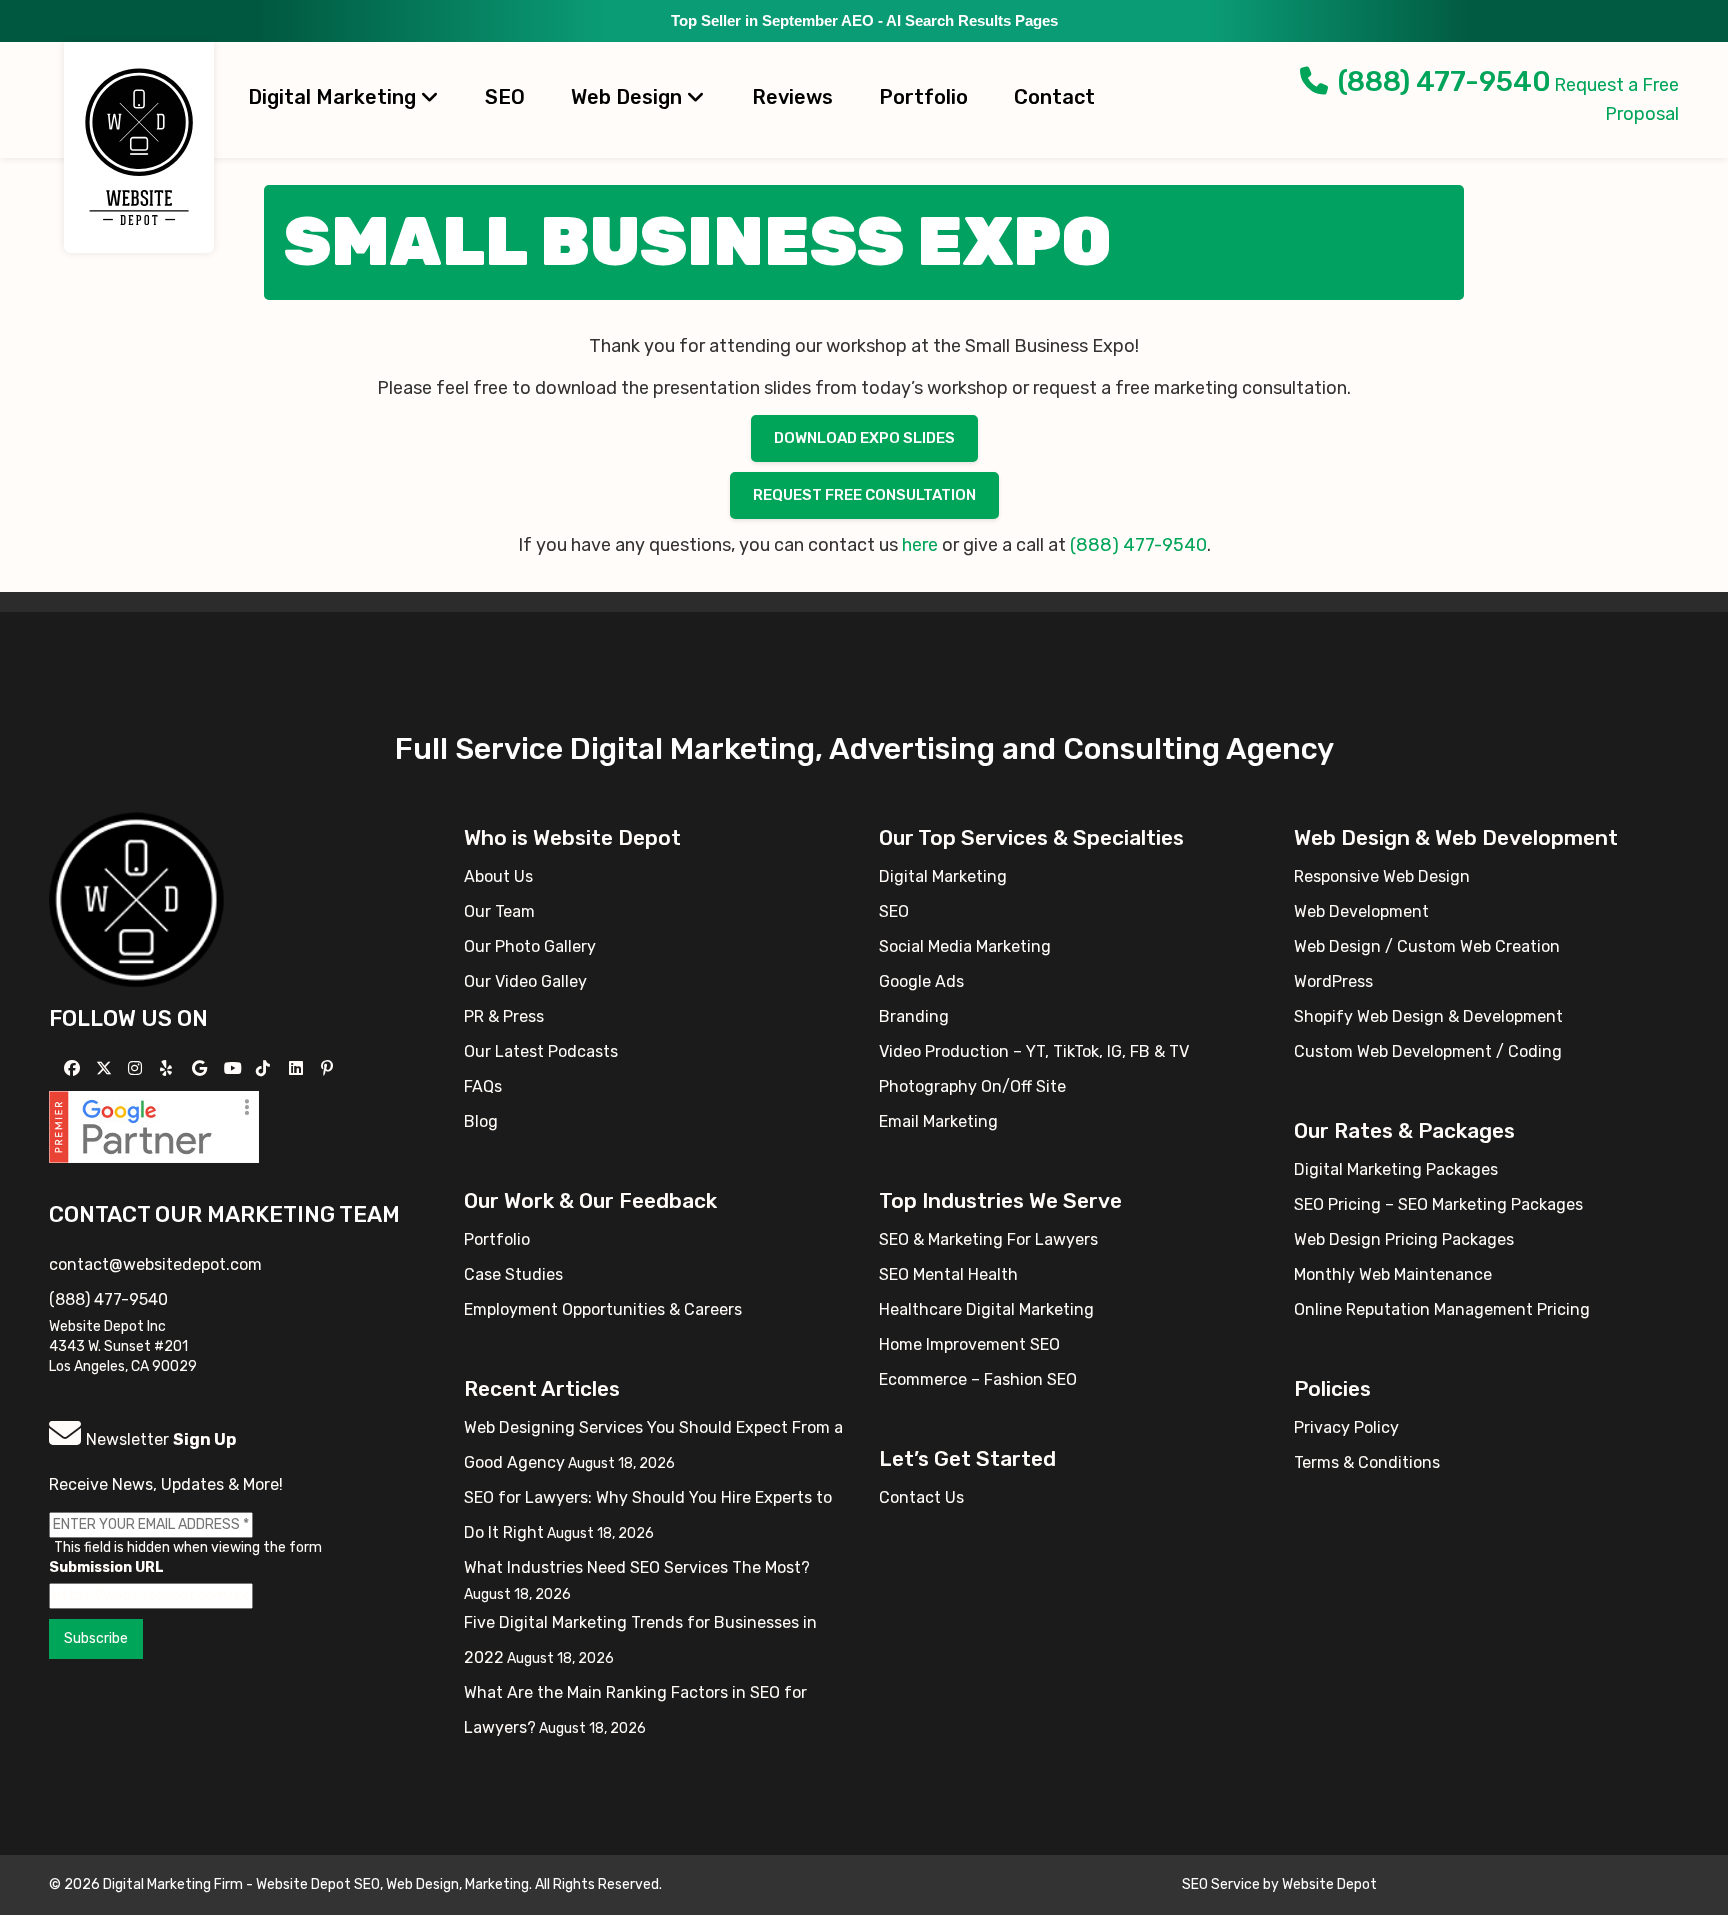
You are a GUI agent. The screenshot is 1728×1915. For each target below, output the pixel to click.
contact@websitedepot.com (155, 1264)
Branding (914, 1016)
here (922, 545)
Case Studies (513, 1274)
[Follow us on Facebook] (74, 1068)
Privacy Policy (1346, 1427)
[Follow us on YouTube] (235, 1068)
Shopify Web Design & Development (1428, 1016)
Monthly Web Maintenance (1393, 1274)
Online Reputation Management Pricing (1442, 1309)
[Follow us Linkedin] (298, 1068)
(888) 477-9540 (1444, 81)
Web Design (629, 97)
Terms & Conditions (1367, 1462)
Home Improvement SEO (969, 1344)
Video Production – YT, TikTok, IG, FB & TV (1034, 1051)
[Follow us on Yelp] (168, 1068)
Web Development (1361, 911)
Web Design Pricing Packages (1404, 1239)
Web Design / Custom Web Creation (1427, 946)
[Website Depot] (136, 897)
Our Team (499, 911)
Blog (481, 1121)
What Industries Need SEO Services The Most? (637, 1567)
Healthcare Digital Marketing (986, 1309)
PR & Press (504, 1016)
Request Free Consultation (864, 495)
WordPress (1333, 981)
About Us (498, 876)
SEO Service (1221, 1884)
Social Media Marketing (965, 946)
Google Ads (921, 981)
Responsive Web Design (1382, 876)
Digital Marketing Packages (1396, 1169)
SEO (505, 97)
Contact (1054, 97)
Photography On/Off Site (972, 1086)
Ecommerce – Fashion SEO (978, 1379)
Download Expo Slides (864, 438)
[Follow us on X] (106, 1068)
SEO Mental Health (948, 1274)
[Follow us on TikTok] (265, 1068)
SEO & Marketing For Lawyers (988, 1239)
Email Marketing (938, 1121)
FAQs (483, 1086)
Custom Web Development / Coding (1428, 1051)
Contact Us (921, 1497)
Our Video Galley (525, 981)
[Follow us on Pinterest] (329, 1068)
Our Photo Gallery (530, 946)
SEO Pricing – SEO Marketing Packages (1438, 1204)
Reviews (792, 97)
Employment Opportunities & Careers (603, 1309)
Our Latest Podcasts (541, 1051)
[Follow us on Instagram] (137, 1068)
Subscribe (96, 1638)
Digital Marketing (334, 97)
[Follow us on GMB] (202, 1068)
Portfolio (923, 97)
